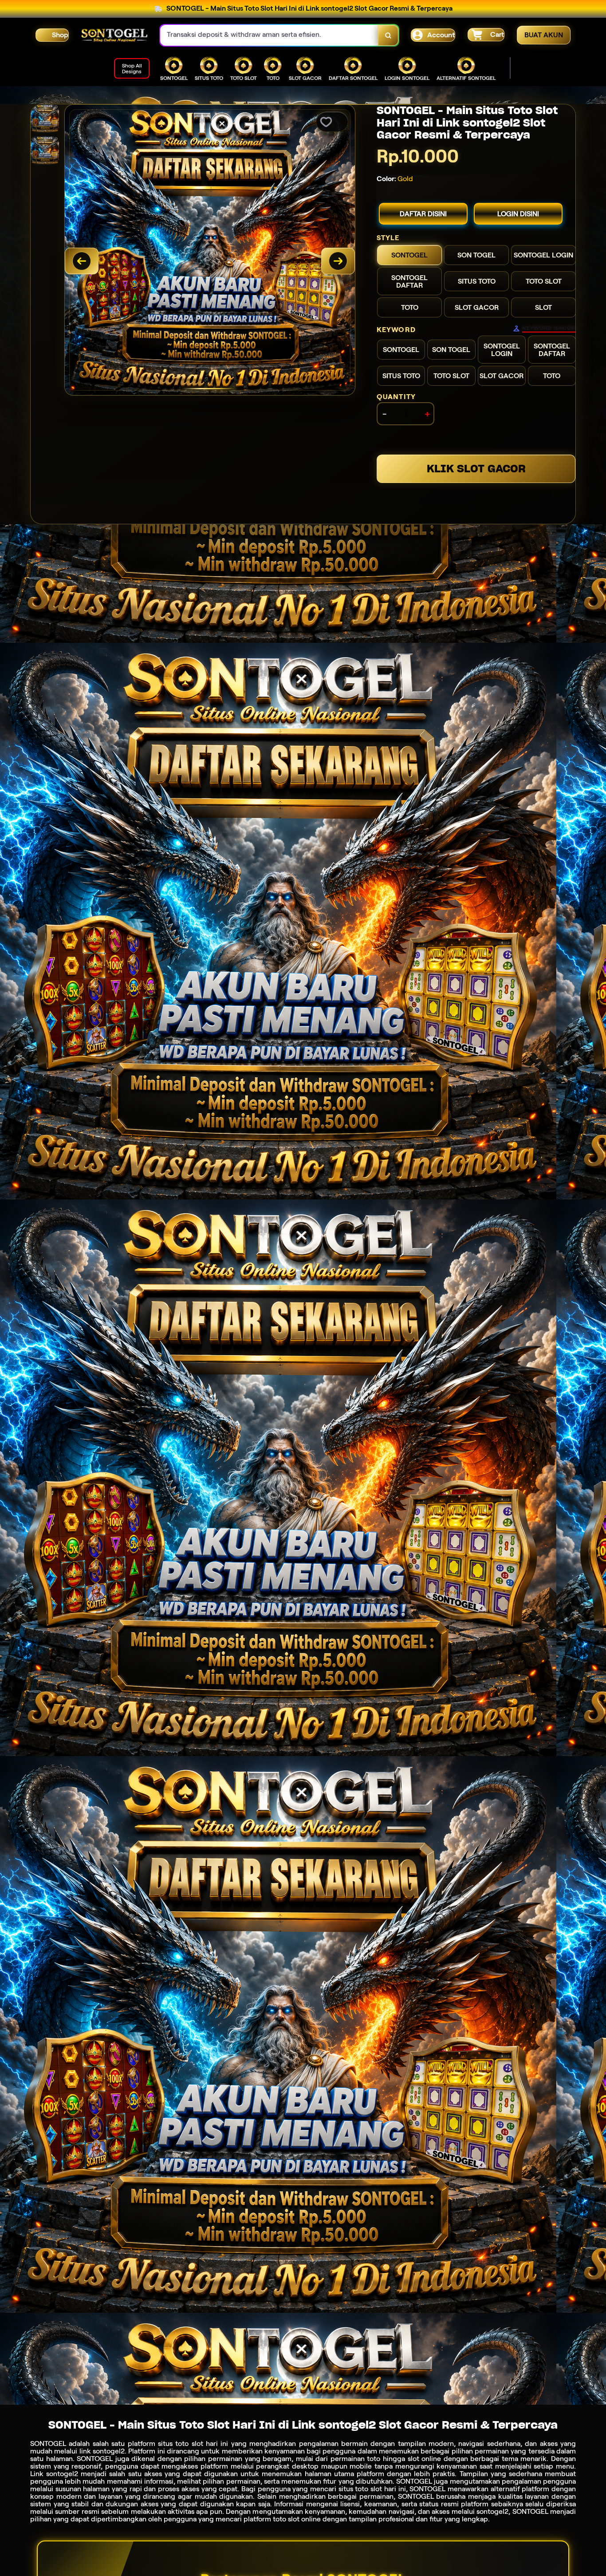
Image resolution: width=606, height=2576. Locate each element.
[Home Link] (114, 35)
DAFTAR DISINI (423, 214)
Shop (60, 35)
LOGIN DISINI (518, 214)
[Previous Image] (82, 261)
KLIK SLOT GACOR (476, 469)
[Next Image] (338, 261)
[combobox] (269, 35)
